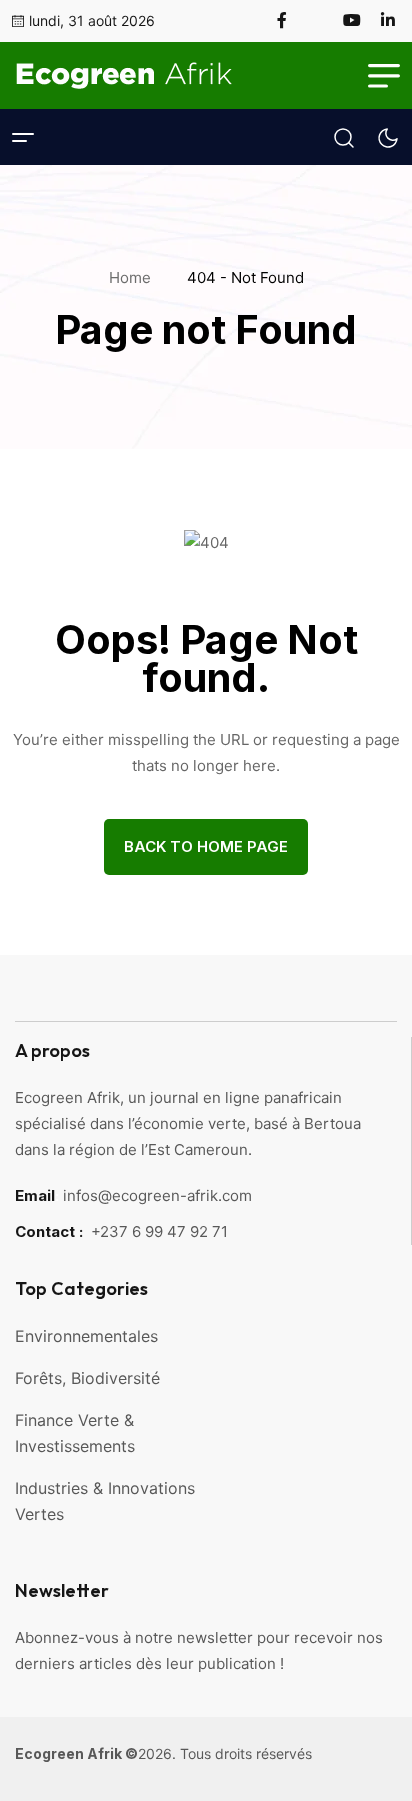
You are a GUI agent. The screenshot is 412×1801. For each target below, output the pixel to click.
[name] (290, 20)
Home (134, 277)
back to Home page (206, 846)
